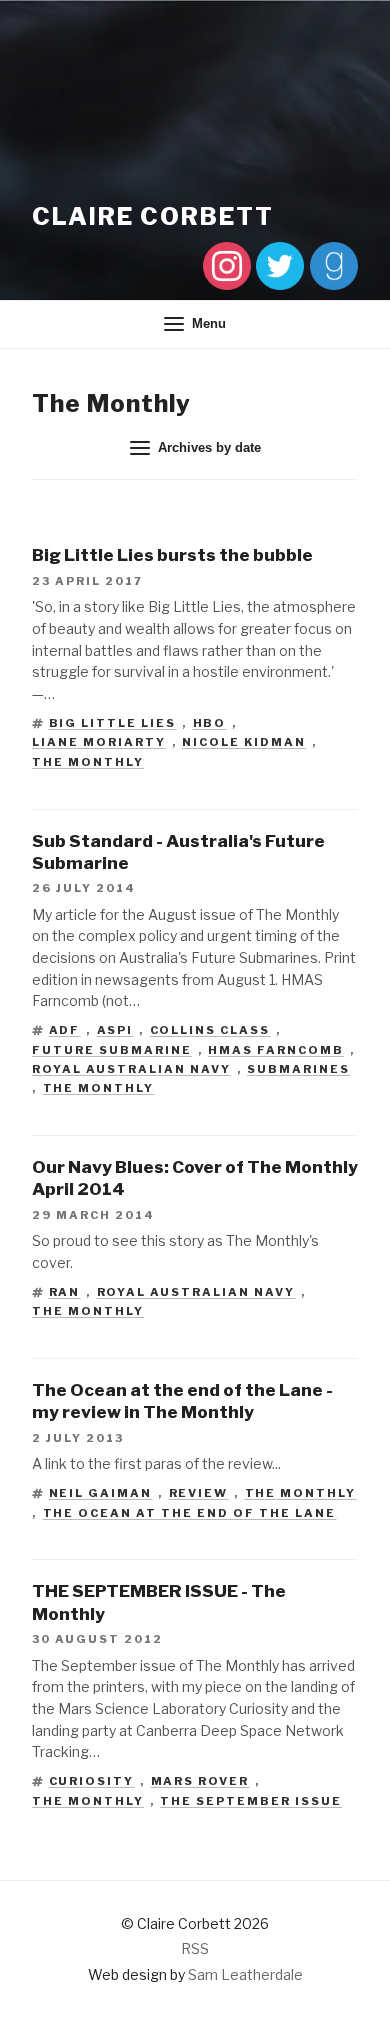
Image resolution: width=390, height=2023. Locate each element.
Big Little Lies (113, 723)
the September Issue (251, 1801)
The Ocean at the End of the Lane (190, 1513)
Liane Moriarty (99, 742)
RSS (195, 1948)
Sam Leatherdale (245, 1974)
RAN (65, 1292)
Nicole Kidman (244, 742)
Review (199, 1493)
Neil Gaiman (101, 1493)
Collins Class (210, 1030)
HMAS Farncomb (276, 1050)
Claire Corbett (153, 216)
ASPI (115, 1030)
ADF (65, 1030)
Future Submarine (112, 1050)
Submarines (298, 1069)
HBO (210, 723)
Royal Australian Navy (131, 1069)
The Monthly (88, 762)
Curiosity (92, 1781)
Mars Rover (200, 1781)
